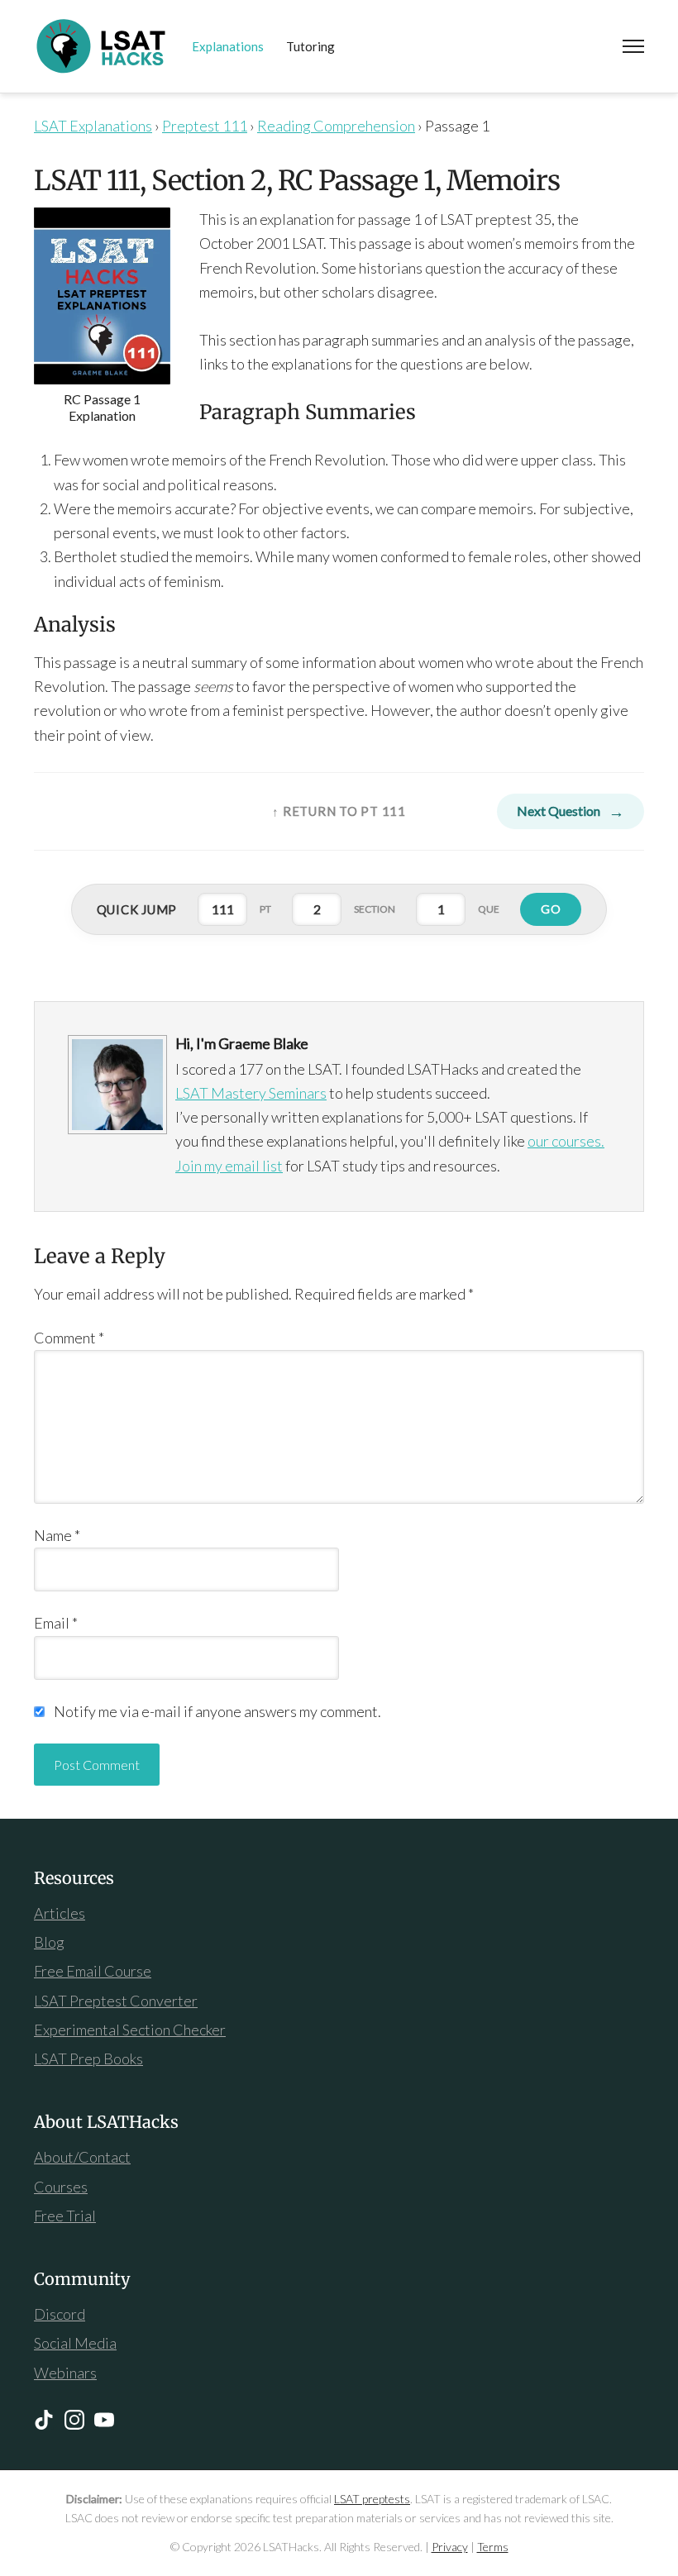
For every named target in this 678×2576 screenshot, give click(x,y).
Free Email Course (93, 1971)
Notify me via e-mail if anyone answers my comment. (217, 1711)
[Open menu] (633, 46)
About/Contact (82, 2157)
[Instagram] (74, 2420)
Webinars (65, 2373)
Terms (493, 2547)
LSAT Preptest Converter (116, 2001)
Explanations (228, 46)
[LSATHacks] (102, 46)
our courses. (566, 1141)
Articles (60, 1913)
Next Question (559, 811)
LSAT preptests (372, 2499)
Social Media (75, 2343)
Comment (69, 1338)
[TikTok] (44, 2420)
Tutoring (310, 46)
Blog (49, 1942)
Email (56, 1623)
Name (57, 1535)
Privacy (450, 2547)
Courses (61, 2187)
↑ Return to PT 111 (339, 811)
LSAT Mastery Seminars (251, 1093)
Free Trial (65, 2216)
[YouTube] (104, 2420)
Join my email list (229, 1166)
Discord (60, 2314)
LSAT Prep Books (88, 2058)
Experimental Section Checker (130, 2030)
